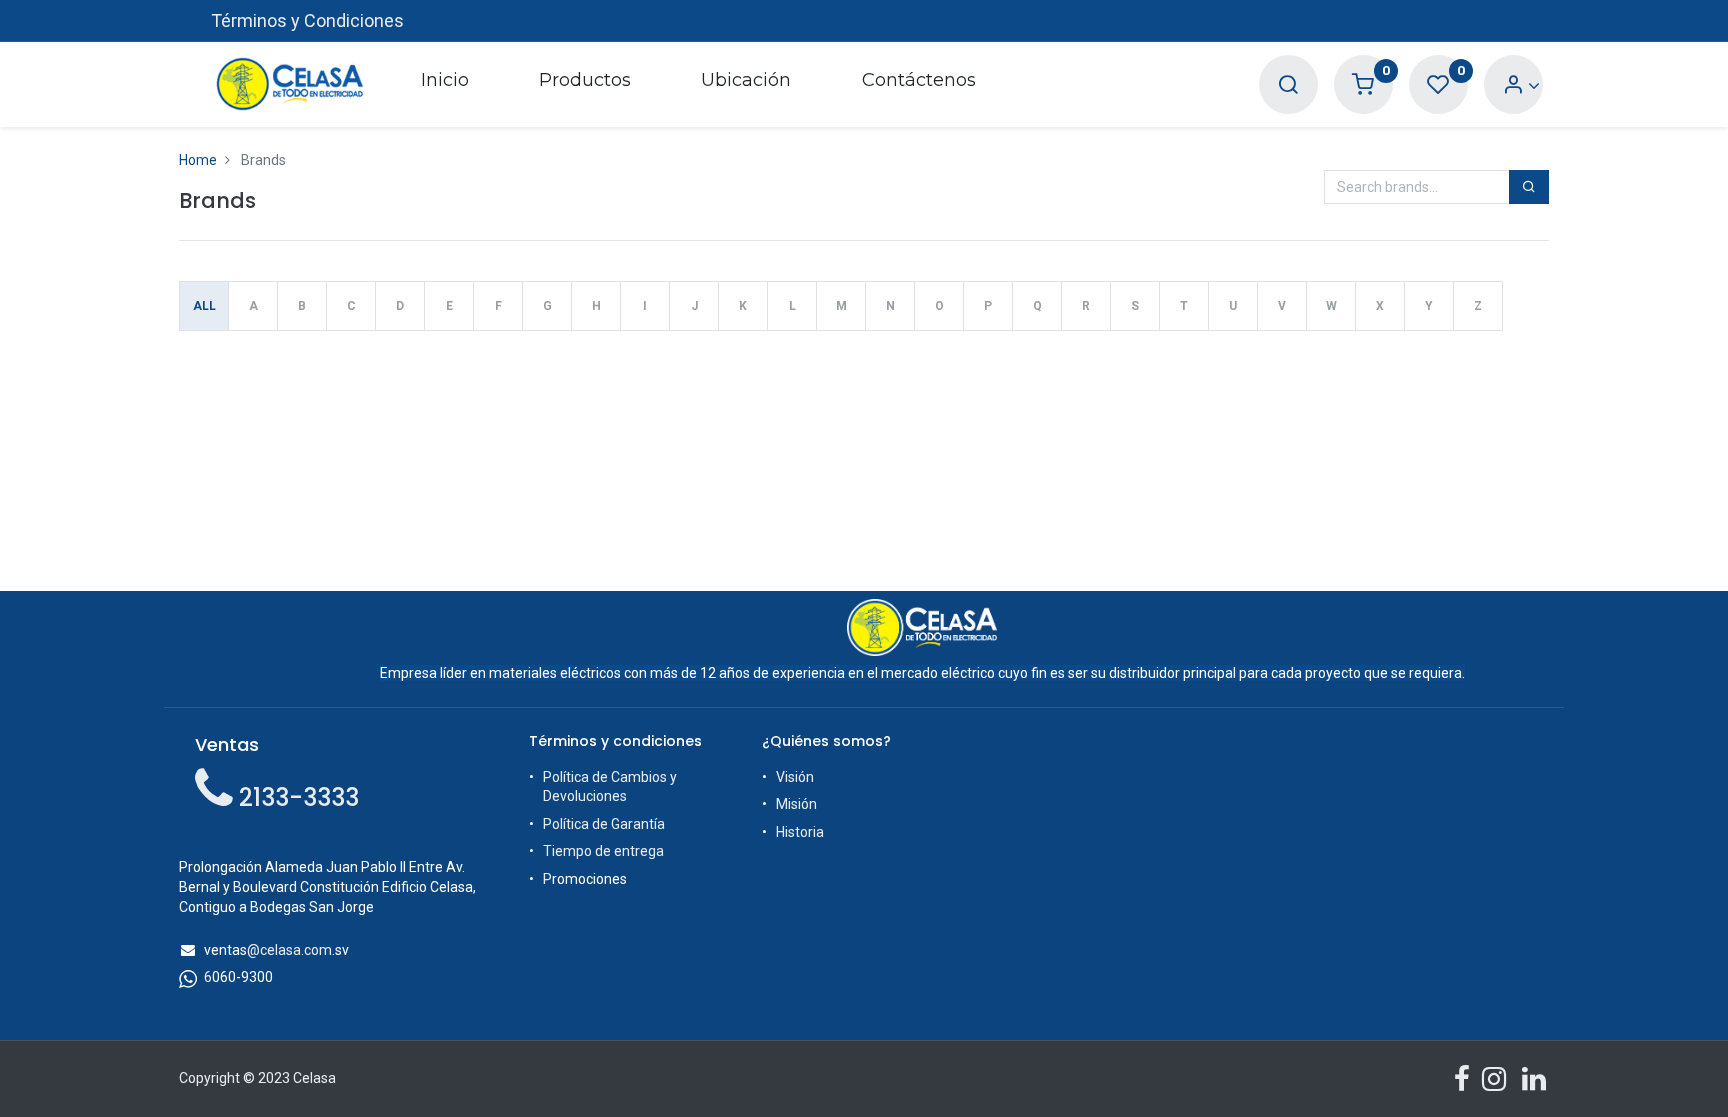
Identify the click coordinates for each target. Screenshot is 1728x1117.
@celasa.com (289, 950)
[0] (1363, 85)
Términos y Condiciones (307, 20)
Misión (796, 804)
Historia (800, 832)
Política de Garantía (604, 824)
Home (198, 160)
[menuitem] (444, 84)
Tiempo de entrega (603, 851)
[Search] (1288, 85)
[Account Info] (1521, 85)
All (204, 306)
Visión (795, 777)
